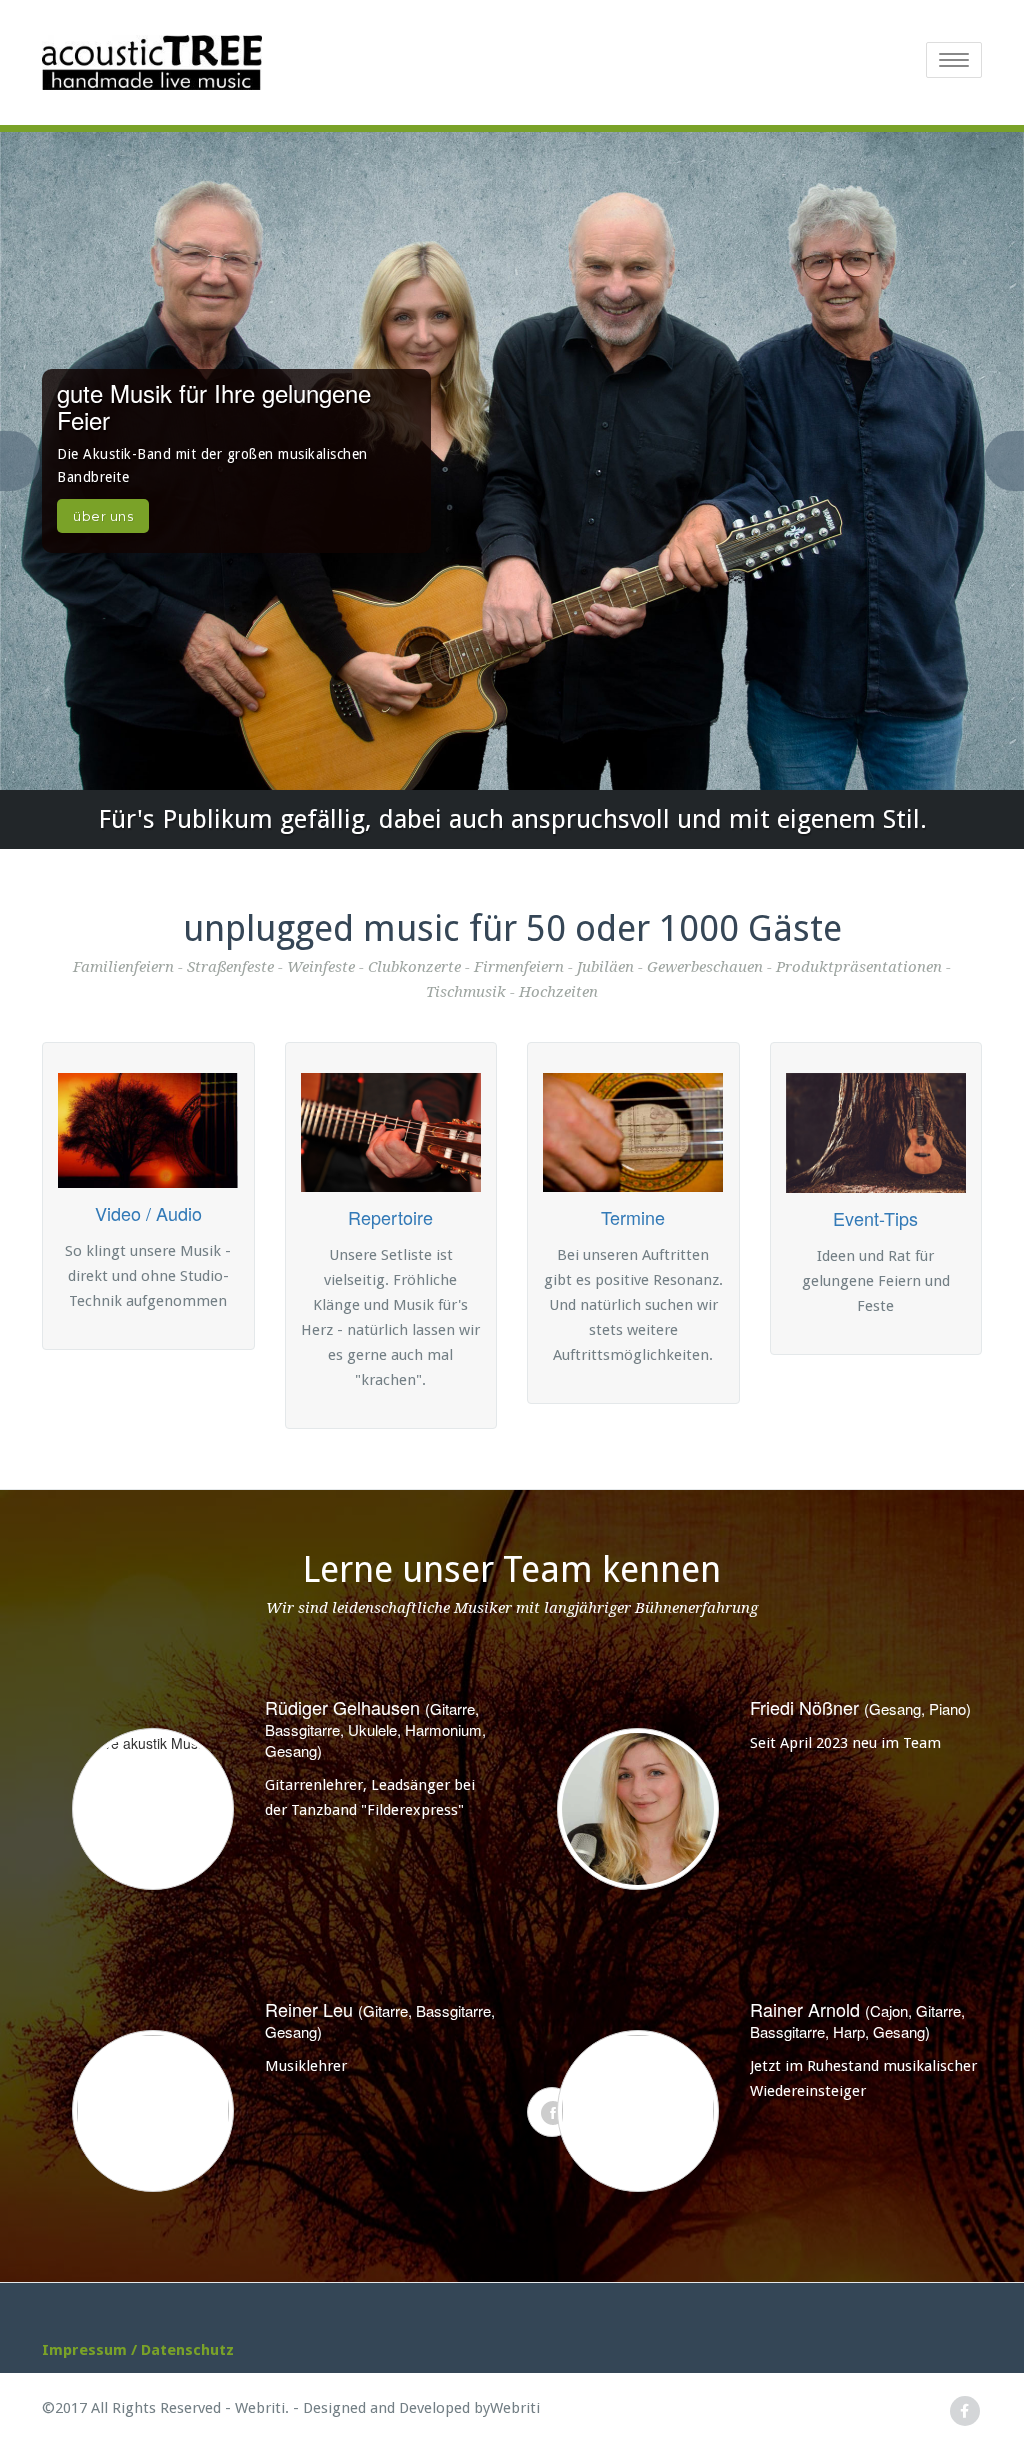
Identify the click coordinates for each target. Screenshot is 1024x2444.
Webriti (515, 2408)
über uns (103, 516)
